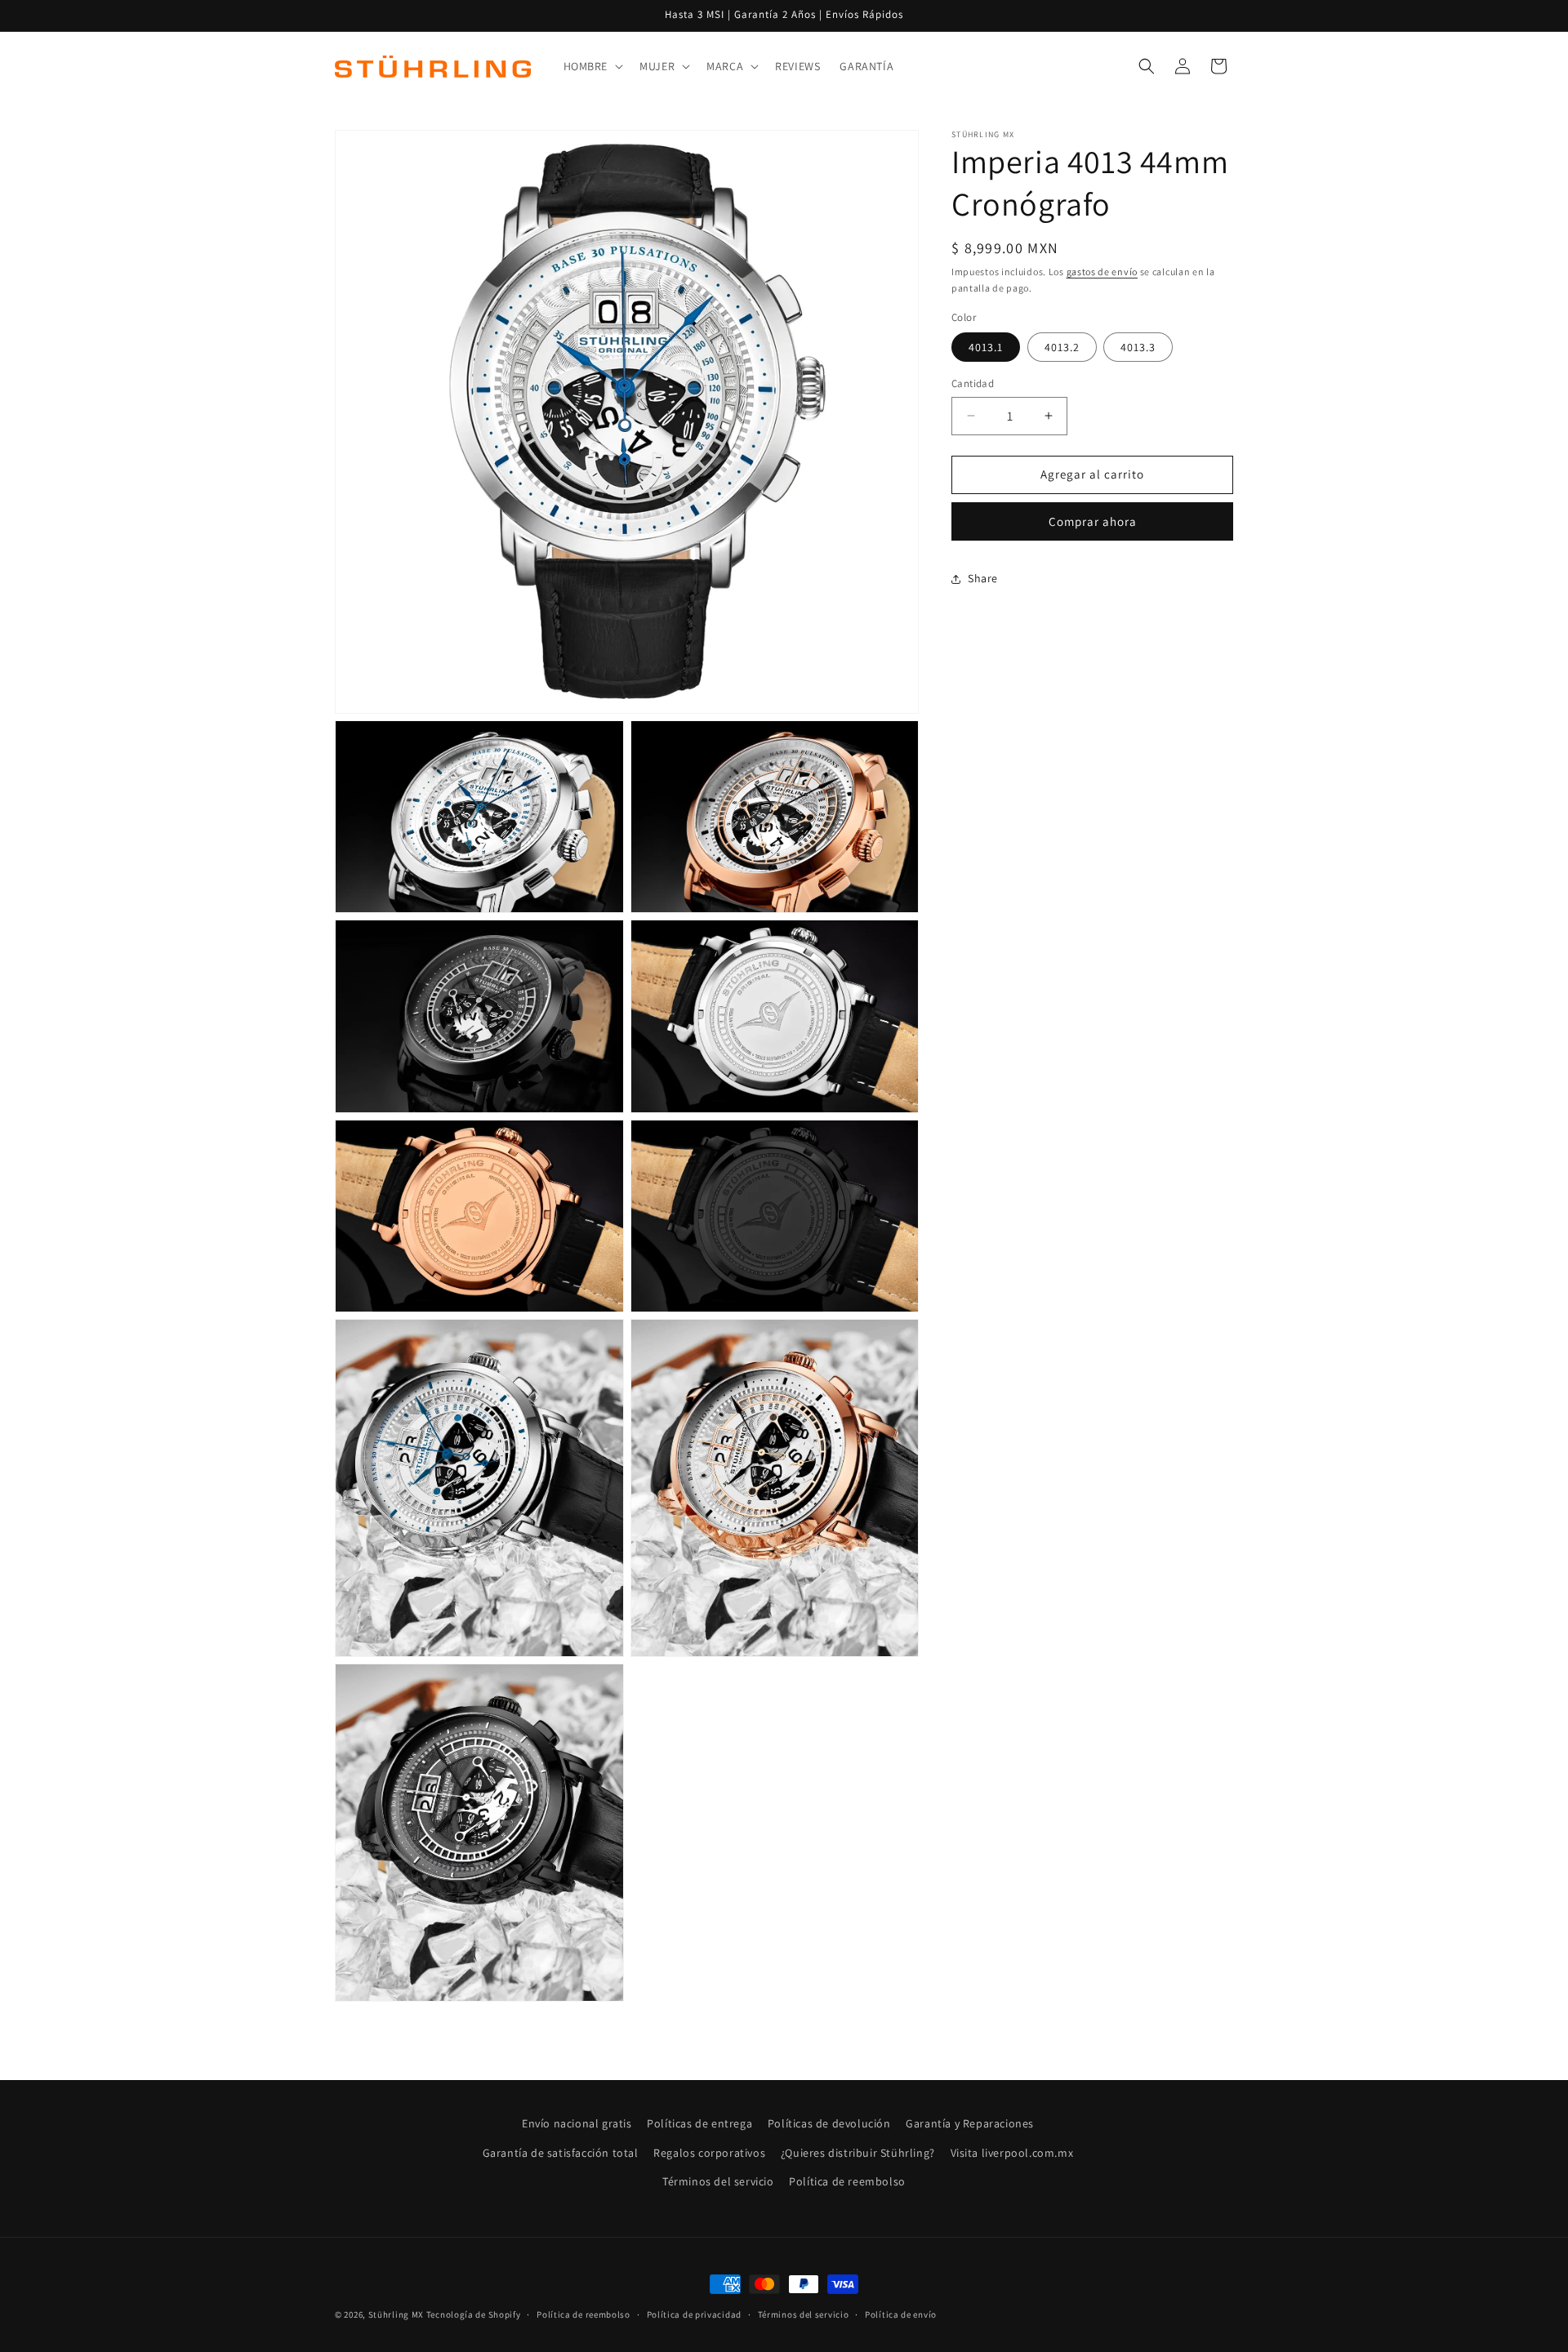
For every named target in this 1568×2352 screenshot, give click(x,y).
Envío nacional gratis (577, 2123)
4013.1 (986, 347)
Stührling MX (396, 2314)
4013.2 (1062, 347)
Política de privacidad (694, 2314)
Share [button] (983, 578)
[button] (592, 66)
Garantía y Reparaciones (970, 2123)
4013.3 (1138, 347)
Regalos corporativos (709, 2153)
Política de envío (901, 2314)
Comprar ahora (1093, 521)
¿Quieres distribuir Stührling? (858, 2153)
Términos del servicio (718, 2181)
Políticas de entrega (699, 2123)
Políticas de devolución (829, 2123)
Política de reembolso (847, 2181)
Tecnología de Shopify (474, 2314)
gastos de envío (1102, 272)
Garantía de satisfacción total (561, 2153)
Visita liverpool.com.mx (1012, 2153)
